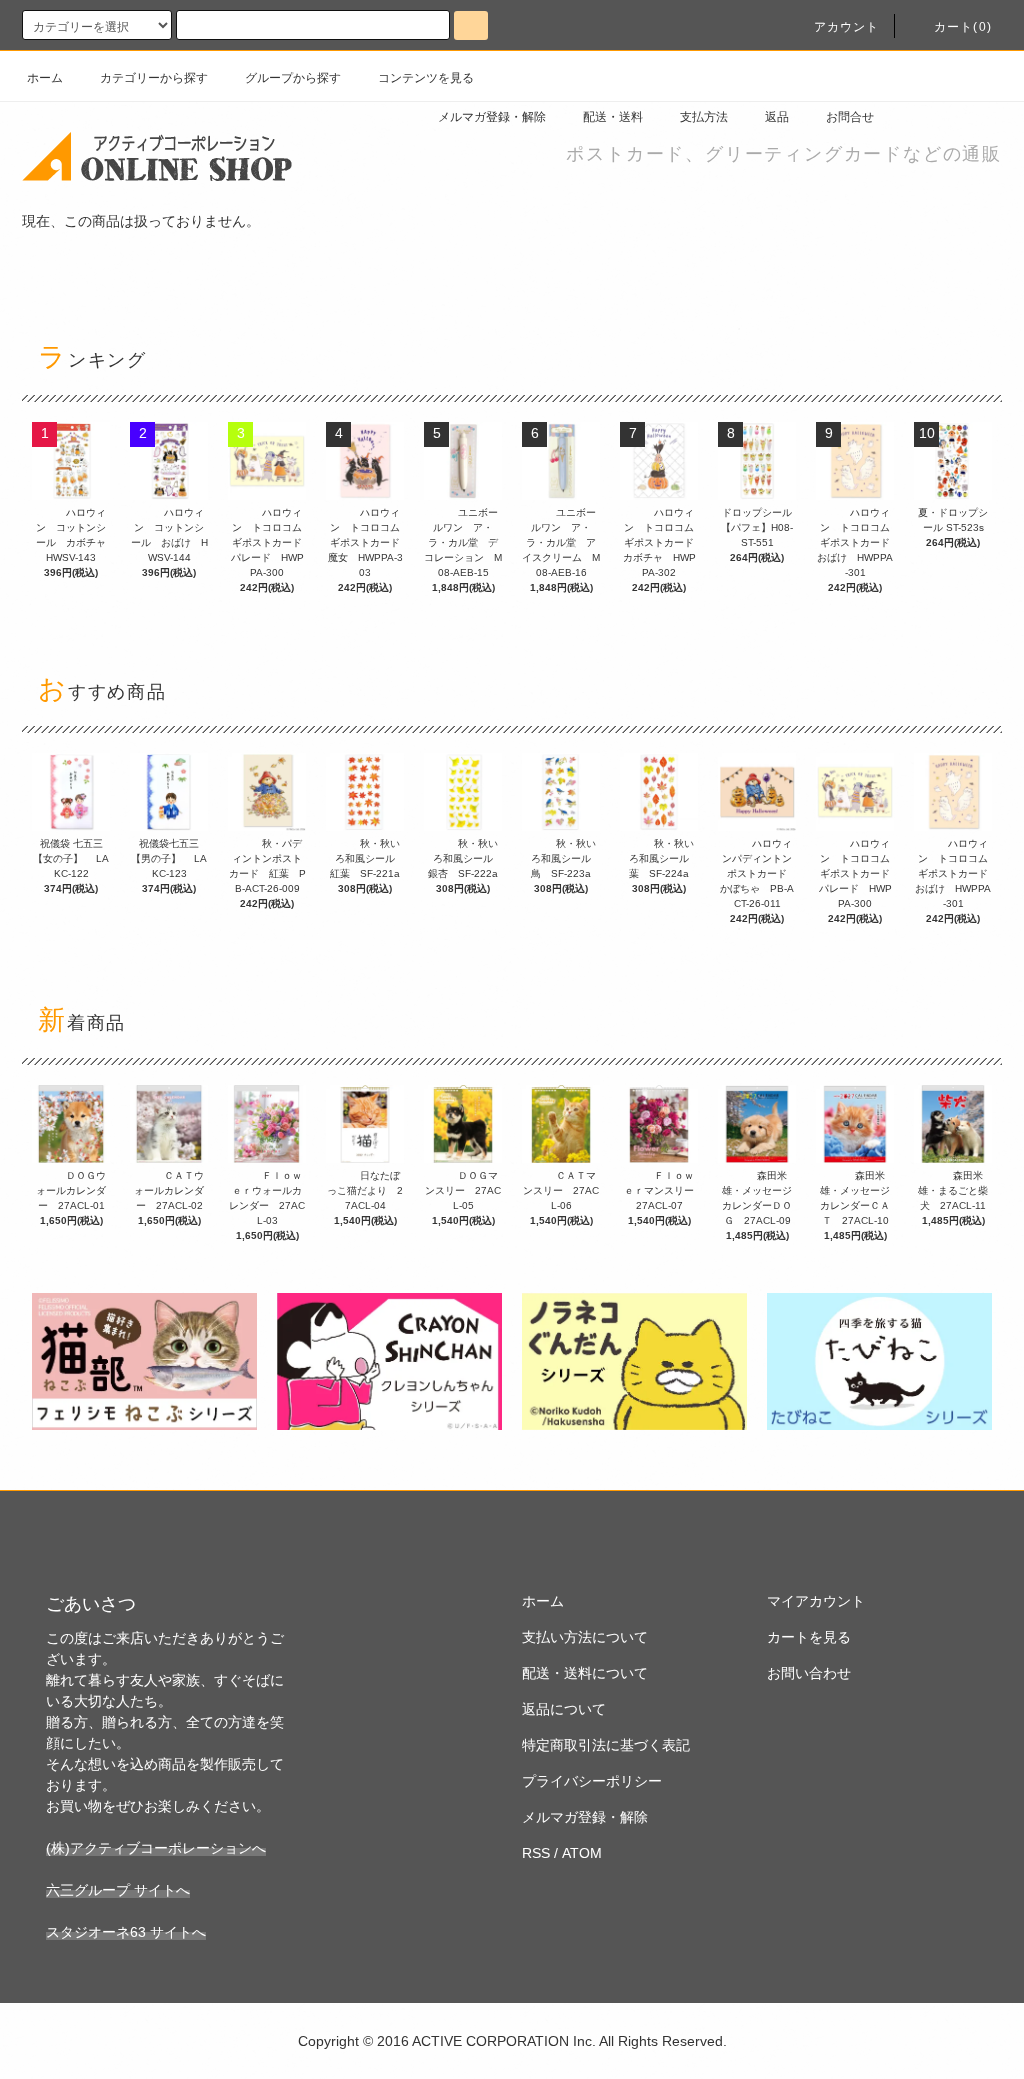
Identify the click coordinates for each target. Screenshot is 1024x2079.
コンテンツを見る (426, 78)
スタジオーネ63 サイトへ (126, 1932)
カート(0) (963, 27)
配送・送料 (613, 117)
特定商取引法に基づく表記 (606, 1745)
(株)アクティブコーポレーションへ (156, 1848)
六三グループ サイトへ (118, 1890)
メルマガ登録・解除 (492, 117)
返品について (564, 1709)
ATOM (582, 1853)
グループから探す (293, 78)
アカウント (847, 27)
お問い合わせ (809, 1673)
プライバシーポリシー (592, 1781)
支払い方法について (585, 1637)
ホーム (45, 78)
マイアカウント (816, 1601)
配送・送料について (585, 1673)
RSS (536, 1853)
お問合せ (850, 117)
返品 (777, 117)
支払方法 (704, 117)
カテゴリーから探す (154, 78)
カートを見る (809, 1637)
